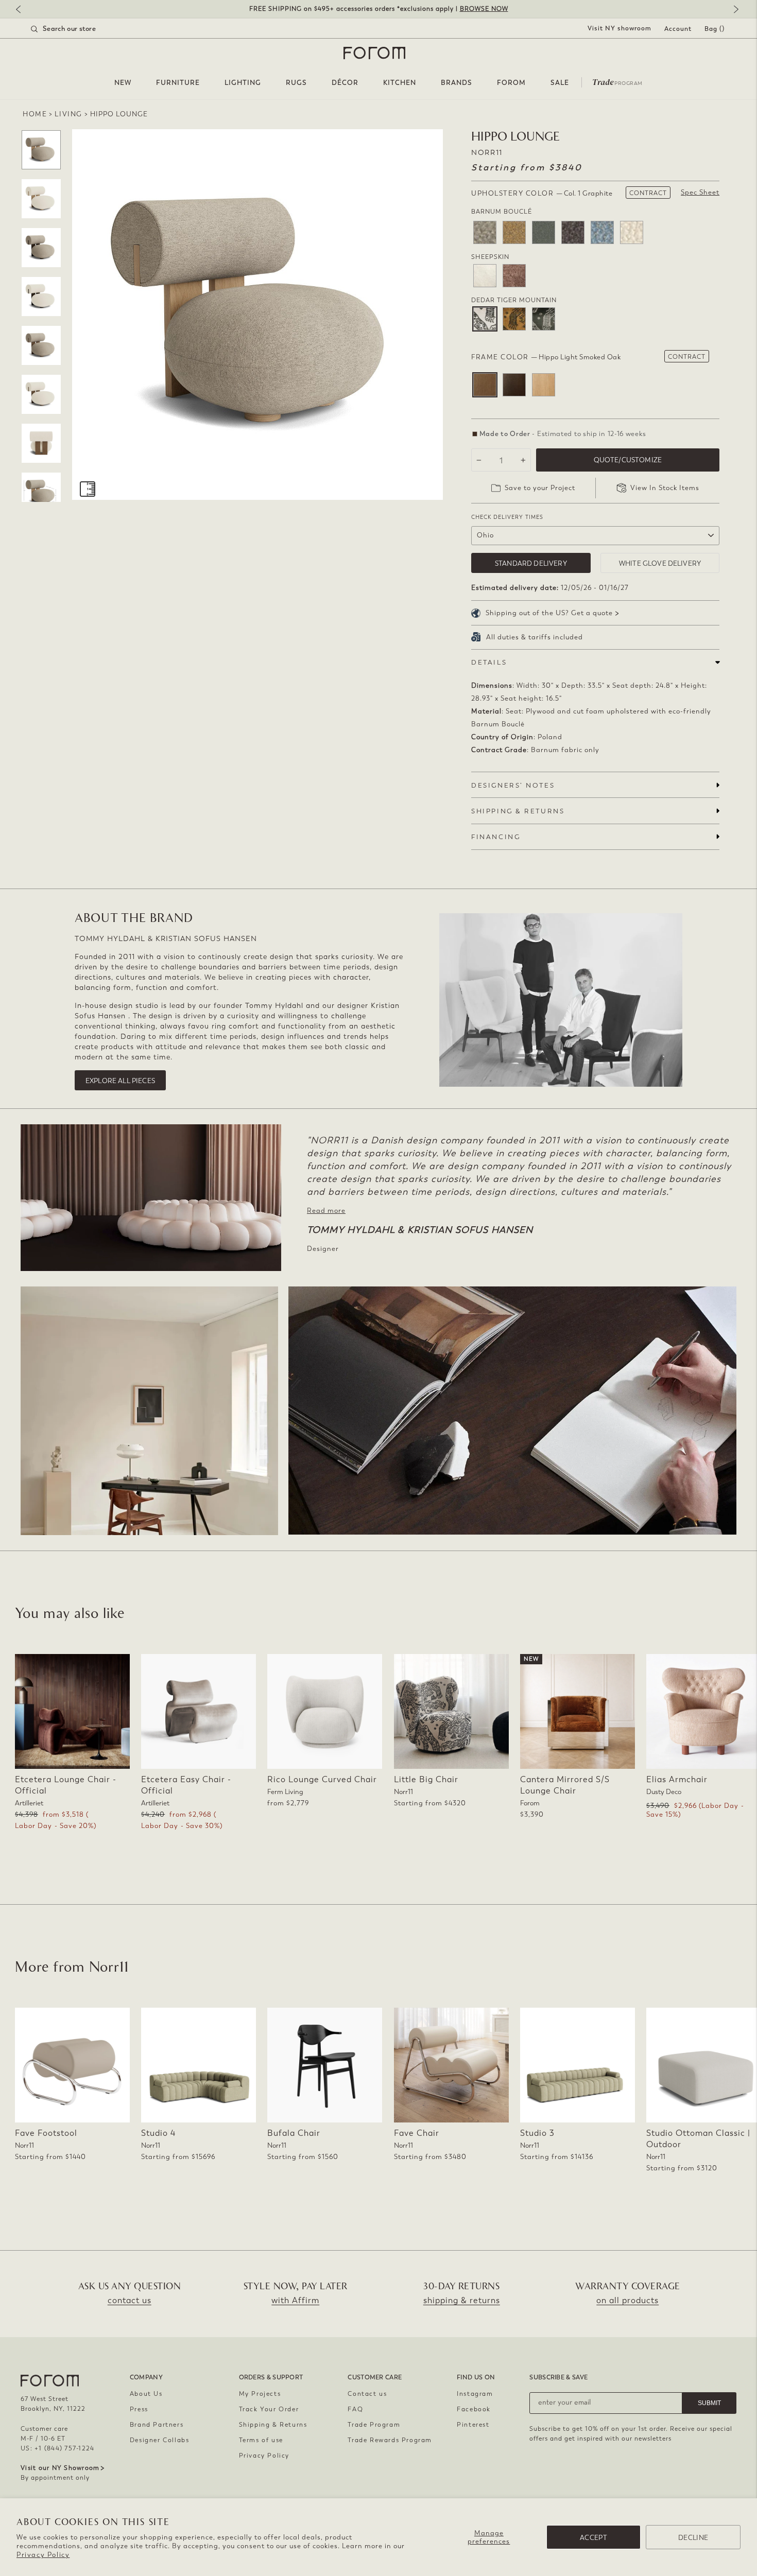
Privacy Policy (43, 2555)
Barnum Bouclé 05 (514, 232)
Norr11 (487, 153)
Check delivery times (507, 517)
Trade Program (374, 2425)
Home (35, 114)
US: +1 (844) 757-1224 (57, 2448)
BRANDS (457, 83)
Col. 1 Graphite (485, 319)
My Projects (260, 2394)
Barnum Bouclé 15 (602, 232)
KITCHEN (400, 83)
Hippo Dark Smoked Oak (514, 385)
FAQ (355, 2409)
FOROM (511, 83)
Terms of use (261, 2440)
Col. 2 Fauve (514, 319)
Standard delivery (531, 563)
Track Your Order (269, 2409)
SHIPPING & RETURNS (518, 811)
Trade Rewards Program (390, 2440)
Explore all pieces (120, 1081)
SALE (560, 83)
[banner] (378, 9)
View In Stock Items (665, 488)
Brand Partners (157, 2425)
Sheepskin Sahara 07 (514, 276)
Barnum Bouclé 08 (544, 232)
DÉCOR (345, 83)
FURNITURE (178, 83)
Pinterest (473, 2425)
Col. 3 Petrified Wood (544, 319)
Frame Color (546, 357)
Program (617, 81)
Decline (693, 2538)
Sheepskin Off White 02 (485, 276)
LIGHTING (243, 83)
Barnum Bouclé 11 (573, 232)
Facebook (474, 2409)
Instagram (475, 2394)
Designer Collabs (160, 2440)
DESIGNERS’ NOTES (513, 785)
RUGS (296, 83)
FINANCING (496, 837)
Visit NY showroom (620, 28)
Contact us (367, 2394)
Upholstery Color (542, 193)
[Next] (734, 10)
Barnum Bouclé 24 (632, 232)
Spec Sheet (700, 192)
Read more (326, 1211)
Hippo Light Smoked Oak (485, 385)
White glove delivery (660, 563)
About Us (146, 2394)
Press (139, 2409)
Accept (593, 2538)
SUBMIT (709, 2403)
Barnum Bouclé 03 (485, 232)
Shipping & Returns (273, 2425)
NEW (123, 83)
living (68, 114)
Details (489, 662)
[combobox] (76, 29)
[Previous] (23, 10)
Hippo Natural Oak (544, 385)
